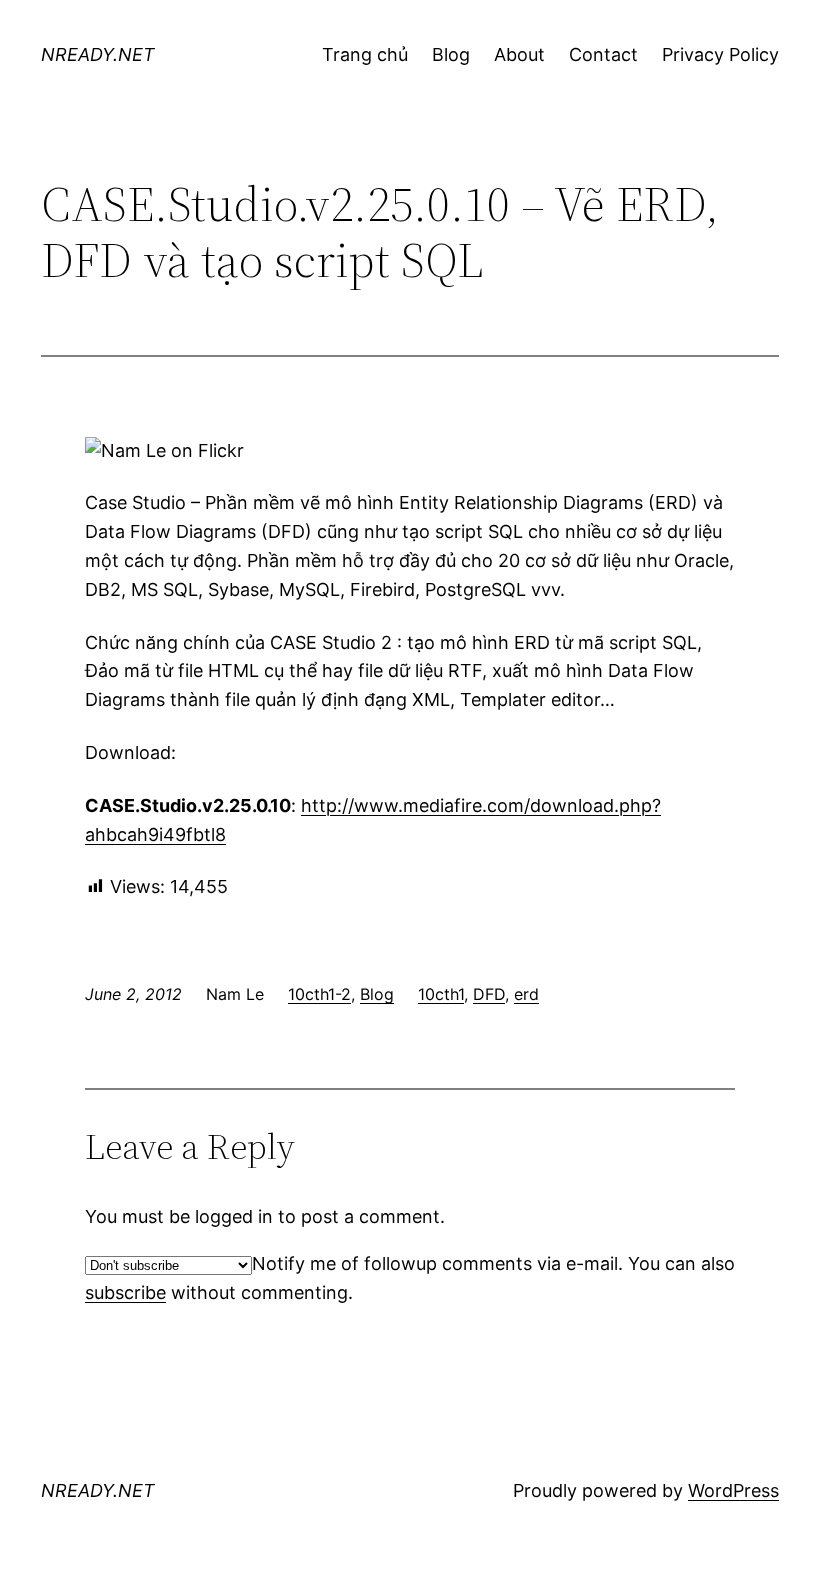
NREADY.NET (98, 54)
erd (526, 994)
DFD (489, 994)
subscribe (125, 1292)
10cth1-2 (319, 994)
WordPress (733, 1490)
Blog (377, 994)
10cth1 (441, 994)
